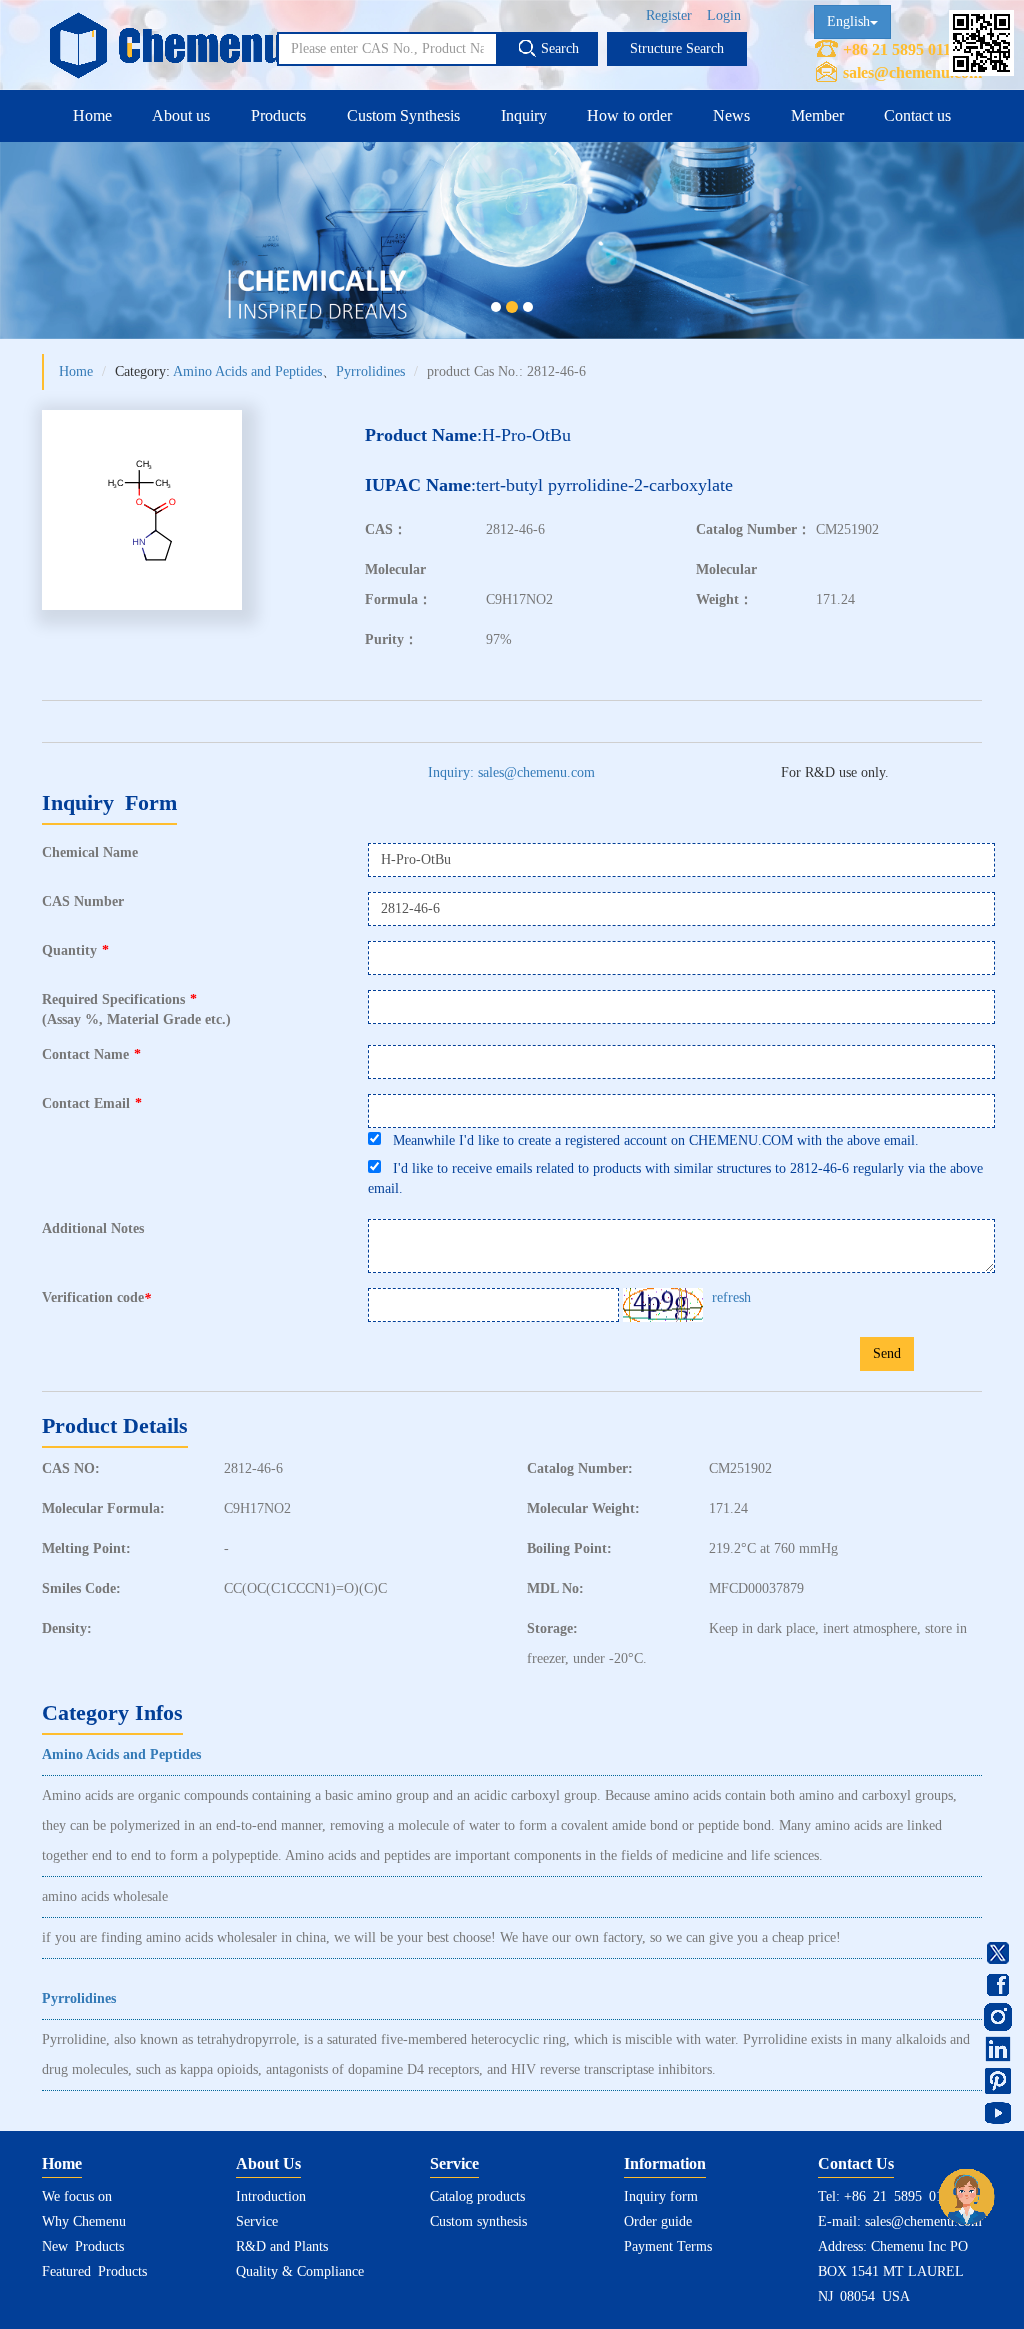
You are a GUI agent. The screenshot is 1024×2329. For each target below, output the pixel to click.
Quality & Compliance (300, 2271)
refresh (731, 1297)
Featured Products (94, 2271)
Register (669, 15)
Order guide (658, 2221)
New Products (83, 2246)
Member (817, 115)
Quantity (75, 950)
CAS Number (83, 901)
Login (724, 15)
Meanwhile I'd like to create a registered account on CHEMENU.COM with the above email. (650, 1140)
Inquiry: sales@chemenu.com (511, 772)
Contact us (917, 115)
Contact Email (92, 1103)
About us (181, 115)
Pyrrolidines (370, 371)
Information (665, 2163)
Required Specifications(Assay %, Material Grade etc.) (136, 1009)
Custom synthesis (478, 2221)
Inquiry (524, 115)
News (731, 115)
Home (92, 115)
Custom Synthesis (403, 115)
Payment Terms (668, 2246)
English (848, 21)
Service (257, 2221)
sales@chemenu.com (912, 72)
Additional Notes (93, 1228)
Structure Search (677, 48)
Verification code (96, 1298)
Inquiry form (661, 2196)
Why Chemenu (84, 2221)
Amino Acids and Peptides (247, 371)
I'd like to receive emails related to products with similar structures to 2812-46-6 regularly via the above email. (675, 1178)
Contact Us (856, 2163)
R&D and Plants (282, 2246)
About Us (268, 2163)
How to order (629, 115)
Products (278, 115)
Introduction (271, 2196)
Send (887, 1353)
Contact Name (91, 1054)
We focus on (77, 2196)
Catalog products (477, 2196)
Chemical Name (90, 852)
